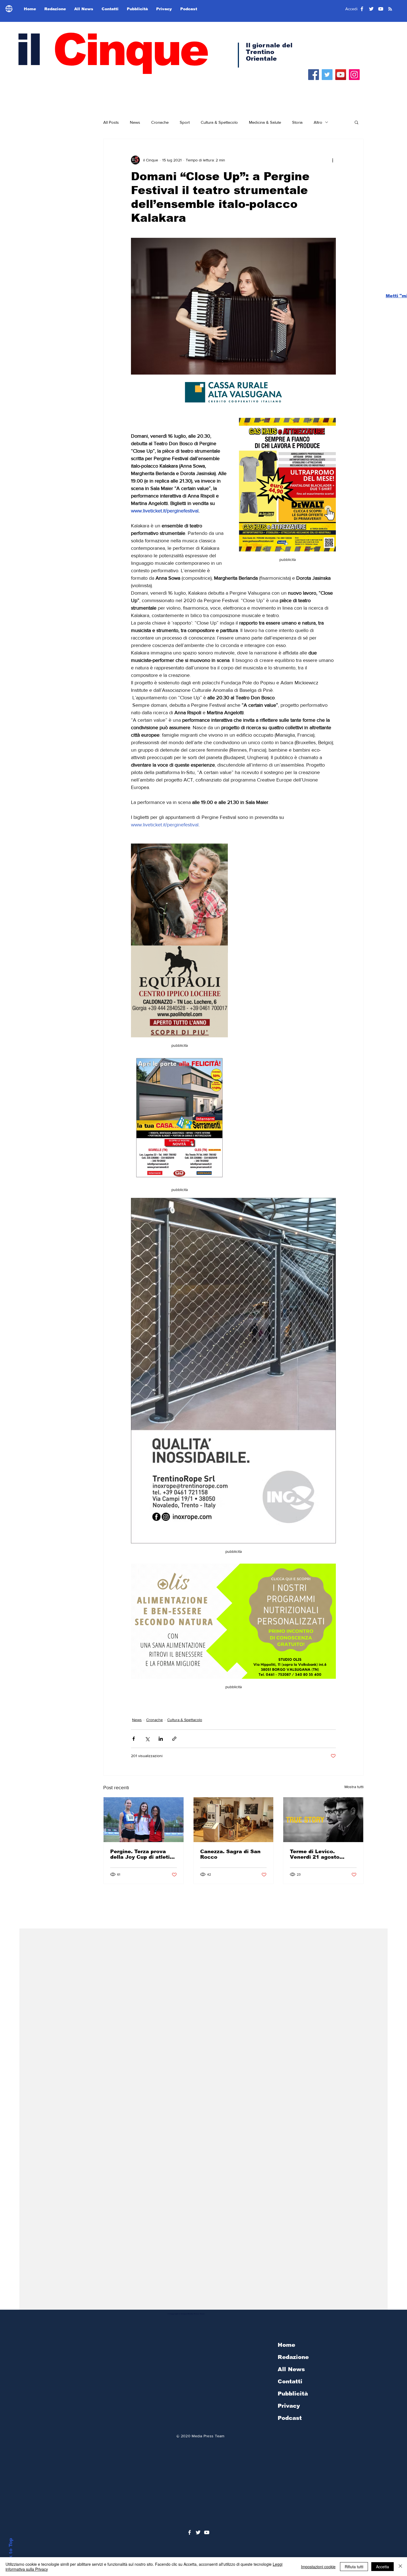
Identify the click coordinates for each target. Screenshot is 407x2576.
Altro (318, 122)
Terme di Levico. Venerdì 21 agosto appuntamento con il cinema (318, 1854)
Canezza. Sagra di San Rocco (230, 1854)
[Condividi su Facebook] (134, 1739)
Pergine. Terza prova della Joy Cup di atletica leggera (143, 1854)
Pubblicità (293, 2394)
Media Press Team (208, 2436)
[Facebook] (314, 75)
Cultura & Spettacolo (219, 122)
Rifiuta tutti (354, 2567)
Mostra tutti (354, 1787)
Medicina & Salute (265, 122)
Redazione (293, 2357)
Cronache (160, 122)
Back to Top (11, 2553)
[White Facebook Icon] (190, 2532)
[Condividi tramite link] (174, 1739)
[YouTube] (341, 75)
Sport (185, 122)
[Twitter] (327, 75)
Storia (297, 122)
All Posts (111, 122)
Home (286, 2345)
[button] (356, 122)
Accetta (382, 2567)
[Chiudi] (400, 2567)
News (135, 122)
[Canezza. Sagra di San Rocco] (234, 1820)
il (111, 50)
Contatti (290, 2381)
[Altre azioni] (333, 160)
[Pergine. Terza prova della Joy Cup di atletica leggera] (144, 1820)
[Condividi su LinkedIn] (161, 1739)
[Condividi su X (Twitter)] (147, 1739)
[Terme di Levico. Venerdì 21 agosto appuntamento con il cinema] (323, 1820)
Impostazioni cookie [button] (318, 2567)
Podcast (290, 2418)
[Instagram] (354, 75)
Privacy (289, 2406)
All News (291, 2369)
